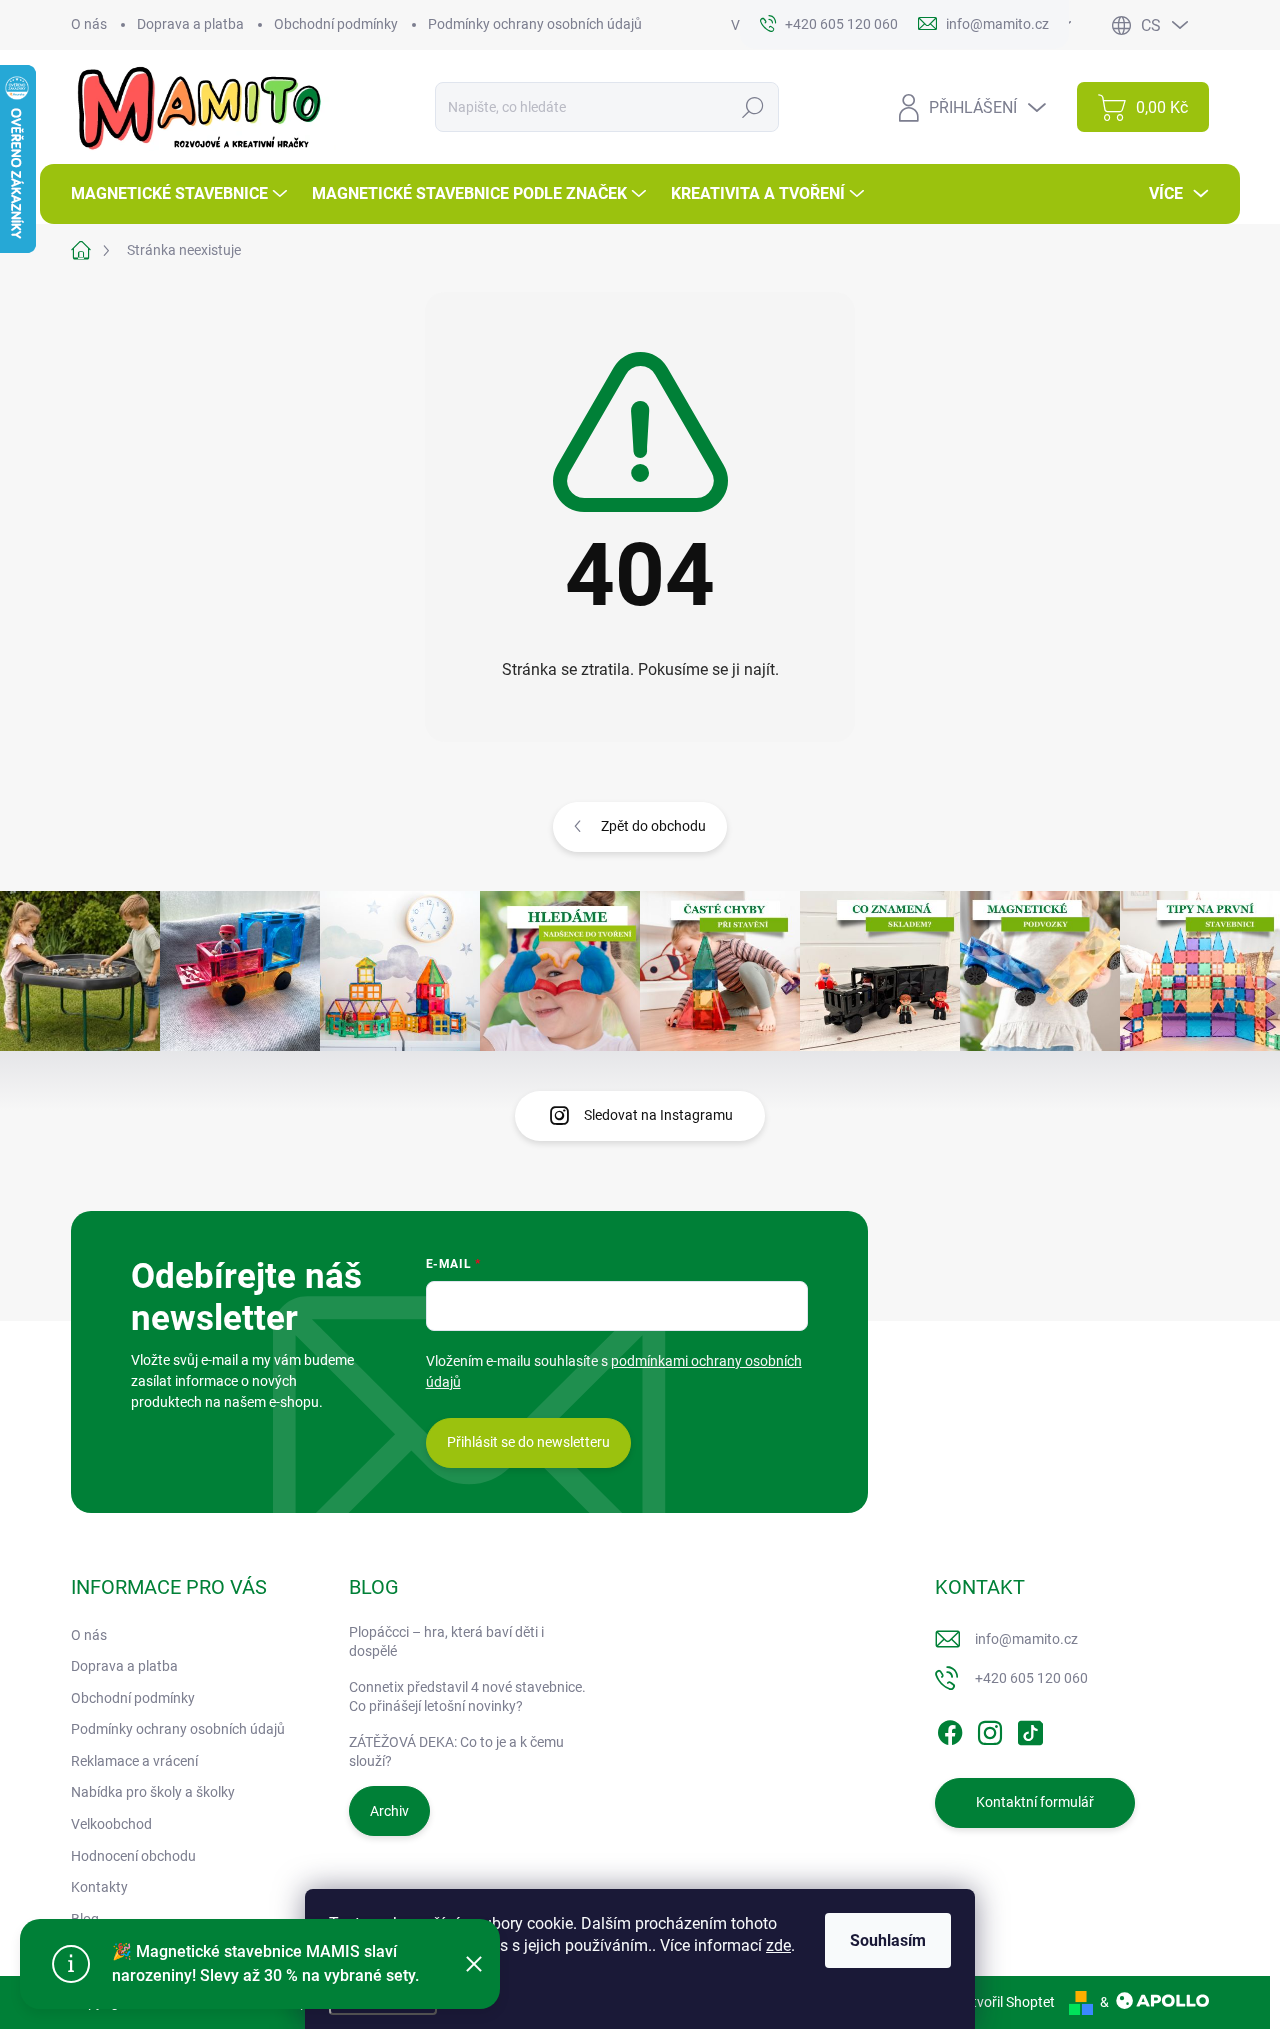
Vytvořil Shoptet (1005, 2002)
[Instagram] (990, 1729)
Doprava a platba (190, 24)
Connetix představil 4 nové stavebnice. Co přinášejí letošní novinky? (467, 1697)
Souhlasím (888, 1940)
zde (778, 1945)
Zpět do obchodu (653, 826)
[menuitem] (181, 194)
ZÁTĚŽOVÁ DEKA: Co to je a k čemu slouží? (456, 1752)
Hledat (753, 107)
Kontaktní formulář (1035, 1802)
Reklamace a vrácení (134, 1761)
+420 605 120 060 (1031, 1678)
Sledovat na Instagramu (658, 1115)
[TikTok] (1030, 1729)
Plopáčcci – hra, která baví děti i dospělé (446, 1642)
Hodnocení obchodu (133, 1856)
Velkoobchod (111, 1824)
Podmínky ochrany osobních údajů (535, 24)
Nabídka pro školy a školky (153, 1792)
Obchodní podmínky (336, 24)
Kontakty (99, 1887)
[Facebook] (950, 1729)
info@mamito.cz (1026, 1639)
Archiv (389, 1811)
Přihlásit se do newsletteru (528, 1442)
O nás (89, 24)
